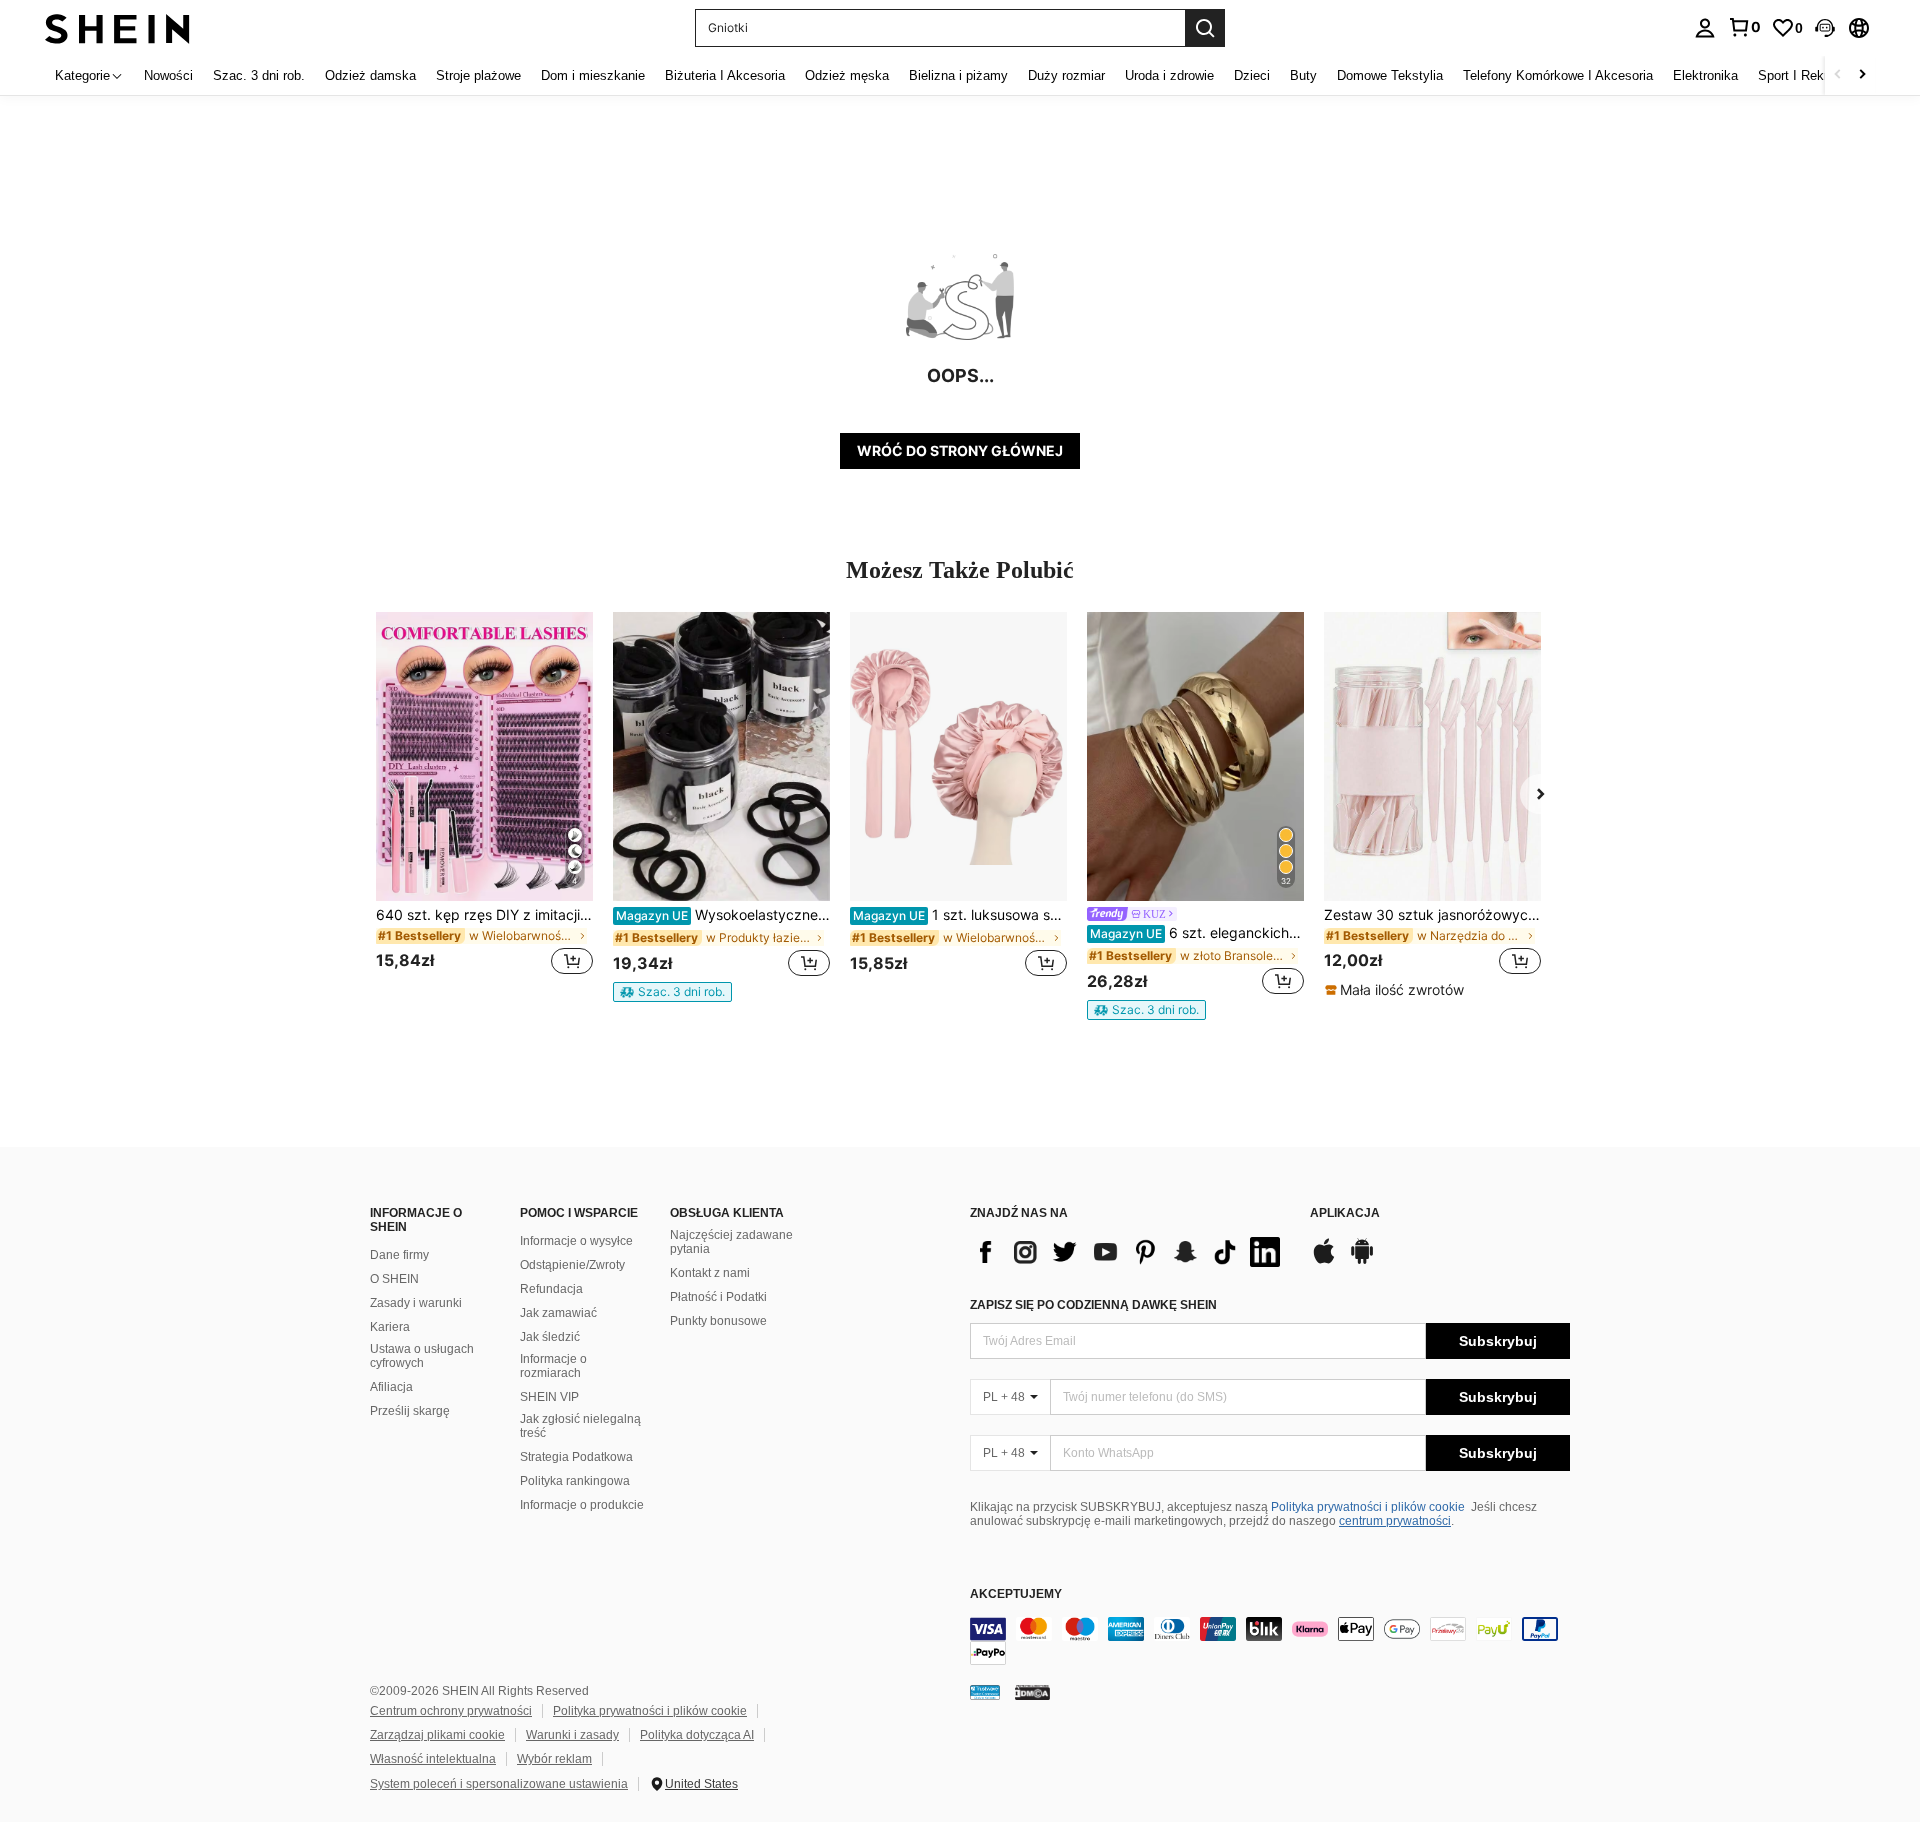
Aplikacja (1345, 1213)
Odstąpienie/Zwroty (572, 1265)
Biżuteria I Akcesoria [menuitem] (725, 75)
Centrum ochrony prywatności (451, 1711)
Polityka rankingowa (575, 1481)
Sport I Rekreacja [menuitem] (1808, 75)
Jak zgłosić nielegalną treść (580, 1426)
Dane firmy (399, 1255)
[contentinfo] (1270, 1641)
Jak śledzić (550, 1337)
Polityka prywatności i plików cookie (1368, 1507)
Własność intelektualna (433, 1759)
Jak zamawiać (558, 1313)
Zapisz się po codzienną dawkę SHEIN (1093, 1305)
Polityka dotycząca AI (697, 1735)
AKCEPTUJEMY (1016, 1594)
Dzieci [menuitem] (1252, 75)
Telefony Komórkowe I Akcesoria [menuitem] (1558, 75)
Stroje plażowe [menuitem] (478, 75)
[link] (1744, 27)
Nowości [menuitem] (168, 75)
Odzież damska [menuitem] (370, 75)
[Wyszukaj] (1205, 28)
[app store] (1324, 1261)
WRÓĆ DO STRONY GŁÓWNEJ (960, 450)
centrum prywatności (1395, 1521)
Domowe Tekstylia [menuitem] (1390, 75)
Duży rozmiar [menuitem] (1066, 75)
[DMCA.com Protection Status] (1032, 1692)
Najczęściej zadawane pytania (731, 1242)
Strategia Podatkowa (576, 1457)
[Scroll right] (1862, 75)
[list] (1130, 1252)
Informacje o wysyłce (576, 1241)
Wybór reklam (554, 1759)
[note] (672, 992)
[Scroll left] (1838, 75)
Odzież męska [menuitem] (847, 75)
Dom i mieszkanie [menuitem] (593, 75)
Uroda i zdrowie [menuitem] (1169, 75)
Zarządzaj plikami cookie (437, 1735)
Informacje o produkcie (582, 1505)
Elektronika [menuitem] (1705, 75)
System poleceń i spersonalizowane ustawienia (499, 1784)
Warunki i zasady (572, 1735)
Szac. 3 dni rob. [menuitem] (259, 75)
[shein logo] (117, 27)
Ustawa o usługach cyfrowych (422, 1356)
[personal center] (1705, 28)
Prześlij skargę (410, 1411)
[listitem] (484, 805)
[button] (1825, 28)
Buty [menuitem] (1303, 75)
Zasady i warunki (416, 1303)
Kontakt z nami (710, 1273)
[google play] (1362, 1261)
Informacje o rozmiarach (553, 1366)
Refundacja (551, 1289)
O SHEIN (394, 1279)
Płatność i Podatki (718, 1297)
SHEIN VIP (549, 1397)
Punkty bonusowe (718, 1321)
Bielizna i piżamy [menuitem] (958, 75)
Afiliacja (391, 1387)
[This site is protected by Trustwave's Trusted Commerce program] (985, 1692)
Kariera (390, 1327)
